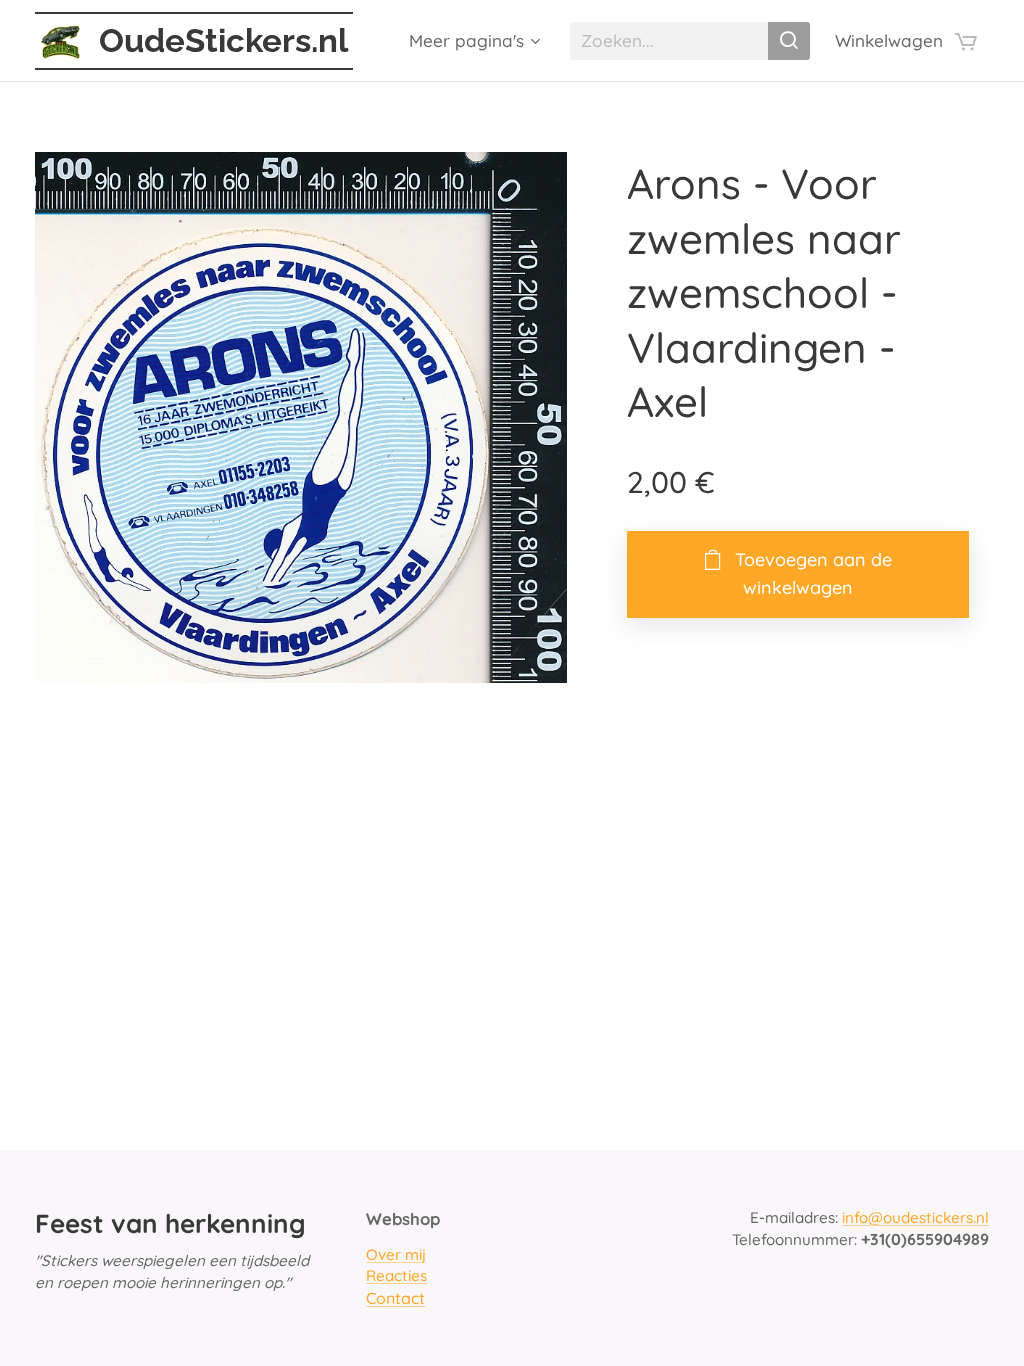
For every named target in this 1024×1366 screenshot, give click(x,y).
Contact (395, 1298)
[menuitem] (471, 41)
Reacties (396, 1275)
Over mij (396, 1254)
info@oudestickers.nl (915, 1217)
